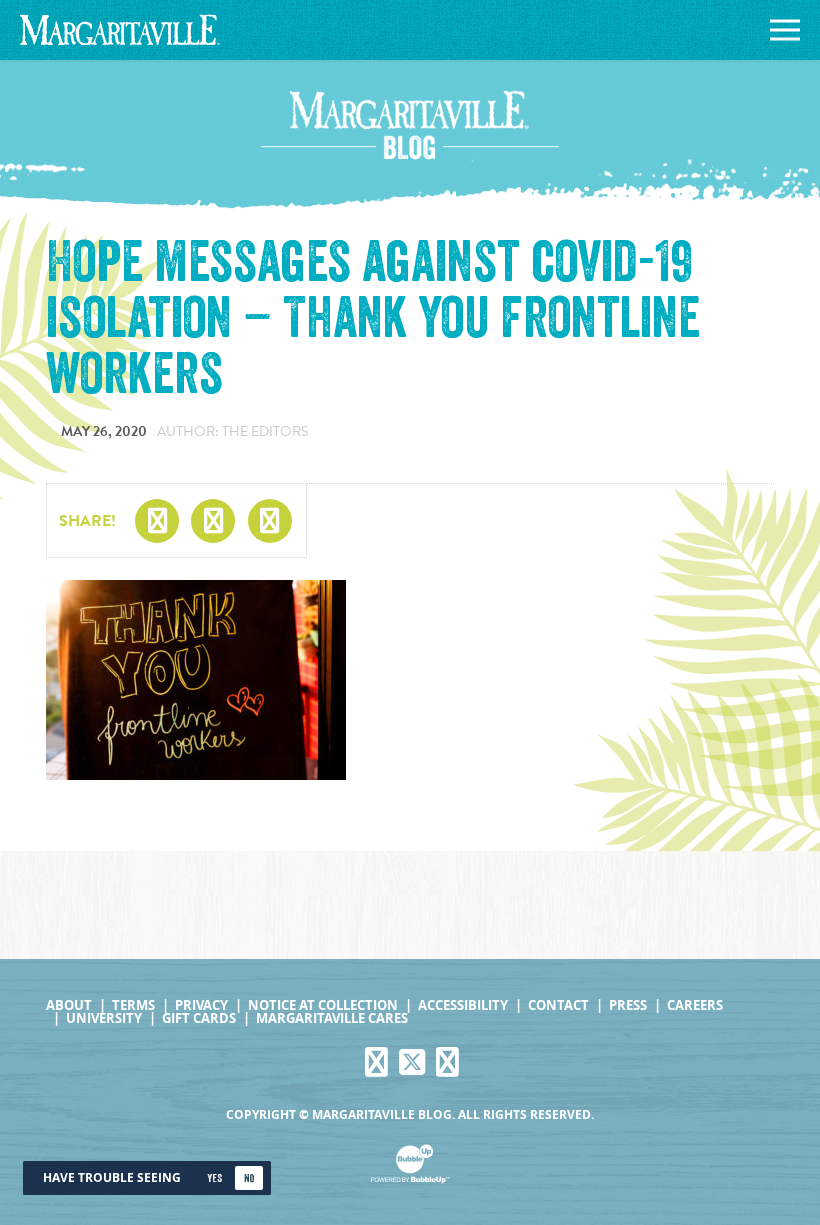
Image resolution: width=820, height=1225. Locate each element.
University (104, 1018)
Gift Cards (199, 1018)
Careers (695, 1005)
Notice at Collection (323, 1005)
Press (628, 1005)
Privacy (201, 1005)
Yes (214, 1178)
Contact (558, 1005)
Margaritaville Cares (332, 1018)
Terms (133, 1005)
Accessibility (463, 1005)
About (69, 1005)
